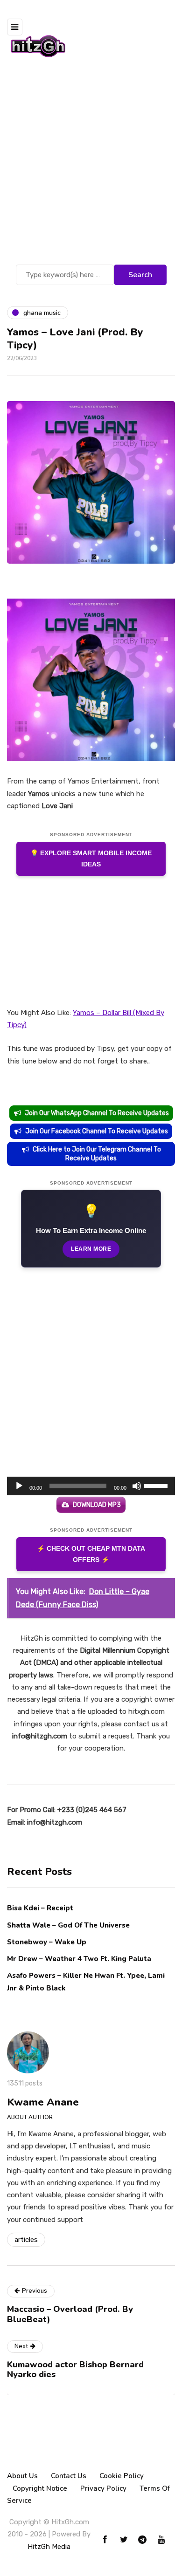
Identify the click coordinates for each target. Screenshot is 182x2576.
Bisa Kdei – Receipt (41, 1908)
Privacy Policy (103, 2488)
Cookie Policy (122, 2476)
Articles (26, 2240)
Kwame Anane (43, 2102)
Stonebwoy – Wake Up (47, 1942)
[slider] (157, 1485)
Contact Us (69, 2476)
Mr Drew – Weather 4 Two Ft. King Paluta (79, 1959)
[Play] (19, 1486)
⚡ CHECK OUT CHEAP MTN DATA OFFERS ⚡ (91, 1554)
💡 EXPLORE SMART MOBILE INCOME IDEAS (91, 859)
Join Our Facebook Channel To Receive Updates (97, 1131)
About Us (22, 2476)
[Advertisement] (91, 167)
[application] (91, 1486)
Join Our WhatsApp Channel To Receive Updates (97, 1113)
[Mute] (137, 1486)
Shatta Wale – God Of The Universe (68, 1925)
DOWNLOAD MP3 (97, 1505)
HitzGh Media (49, 2547)
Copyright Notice (40, 2488)
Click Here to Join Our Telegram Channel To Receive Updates (97, 1154)
